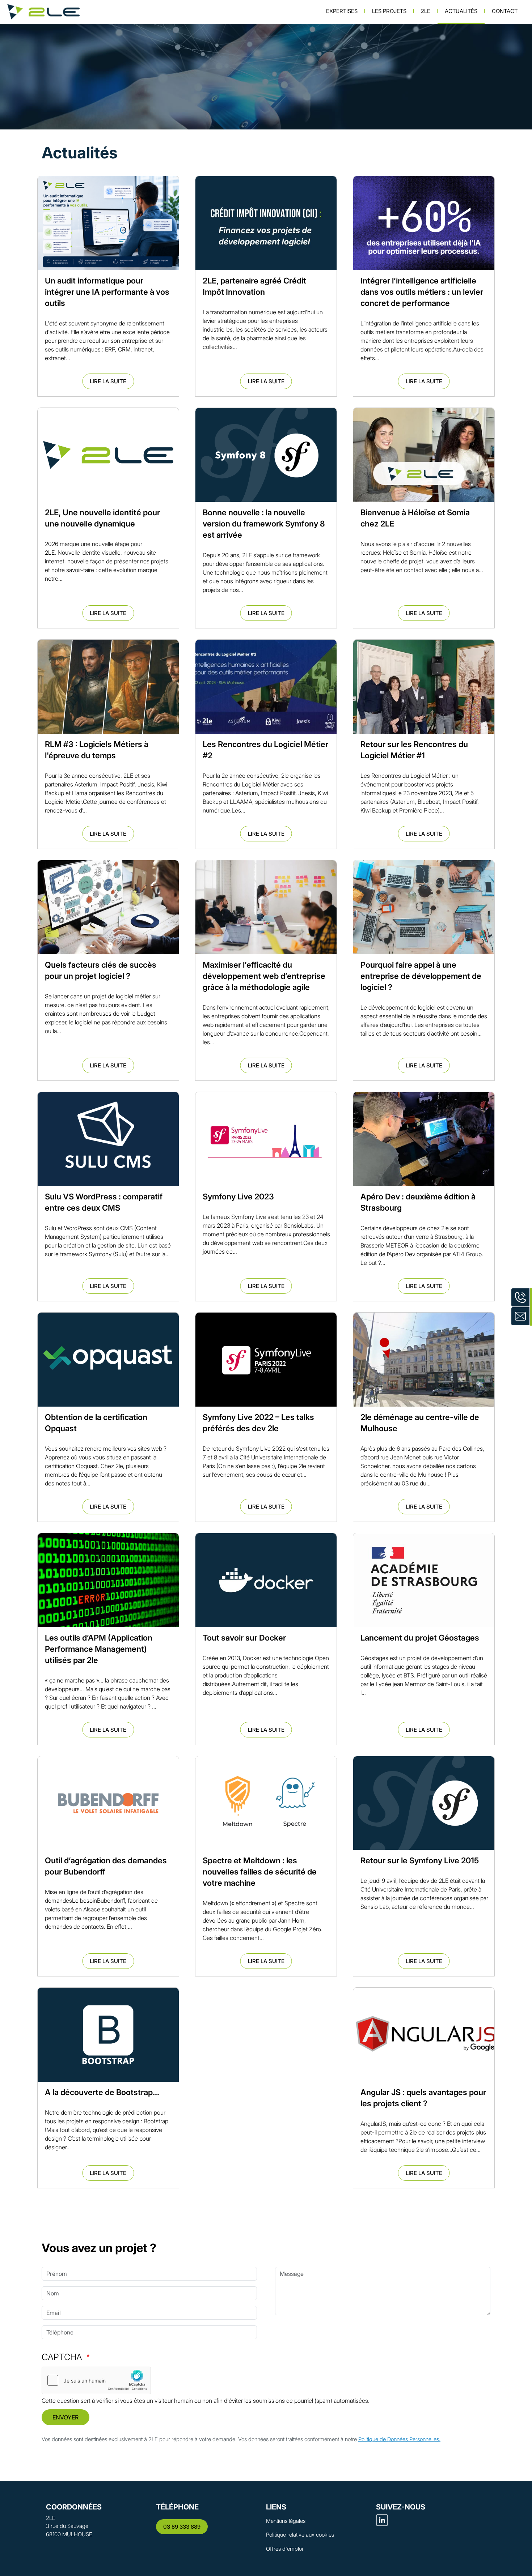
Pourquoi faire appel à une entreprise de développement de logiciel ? (421, 976)
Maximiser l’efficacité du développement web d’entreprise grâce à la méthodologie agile (264, 976)
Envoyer (66, 2417)
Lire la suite (108, 381)
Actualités (461, 11)
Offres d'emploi (284, 2549)
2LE (426, 11)
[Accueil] (43, 12)
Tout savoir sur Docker (244, 1638)
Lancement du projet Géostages (420, 1638)
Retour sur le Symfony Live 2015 (420, 1860)
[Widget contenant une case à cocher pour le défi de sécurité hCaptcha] (96, 2380)
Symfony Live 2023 (238, 1197)
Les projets (389, 11)
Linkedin (382, 2520)
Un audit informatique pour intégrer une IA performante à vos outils (107, 292)
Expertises (342, 11)
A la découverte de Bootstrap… (102, 2092)
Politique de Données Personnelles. (399, 2439)
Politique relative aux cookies (300, 2535)
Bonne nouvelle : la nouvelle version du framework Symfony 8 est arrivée (264, 524)
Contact (505, 11)
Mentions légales (286, 2521)
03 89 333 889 (182, 2527)
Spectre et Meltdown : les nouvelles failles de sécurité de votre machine (260, 1872)
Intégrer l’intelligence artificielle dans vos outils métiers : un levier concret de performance (422, 292)
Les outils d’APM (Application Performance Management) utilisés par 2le (99, 1649)
